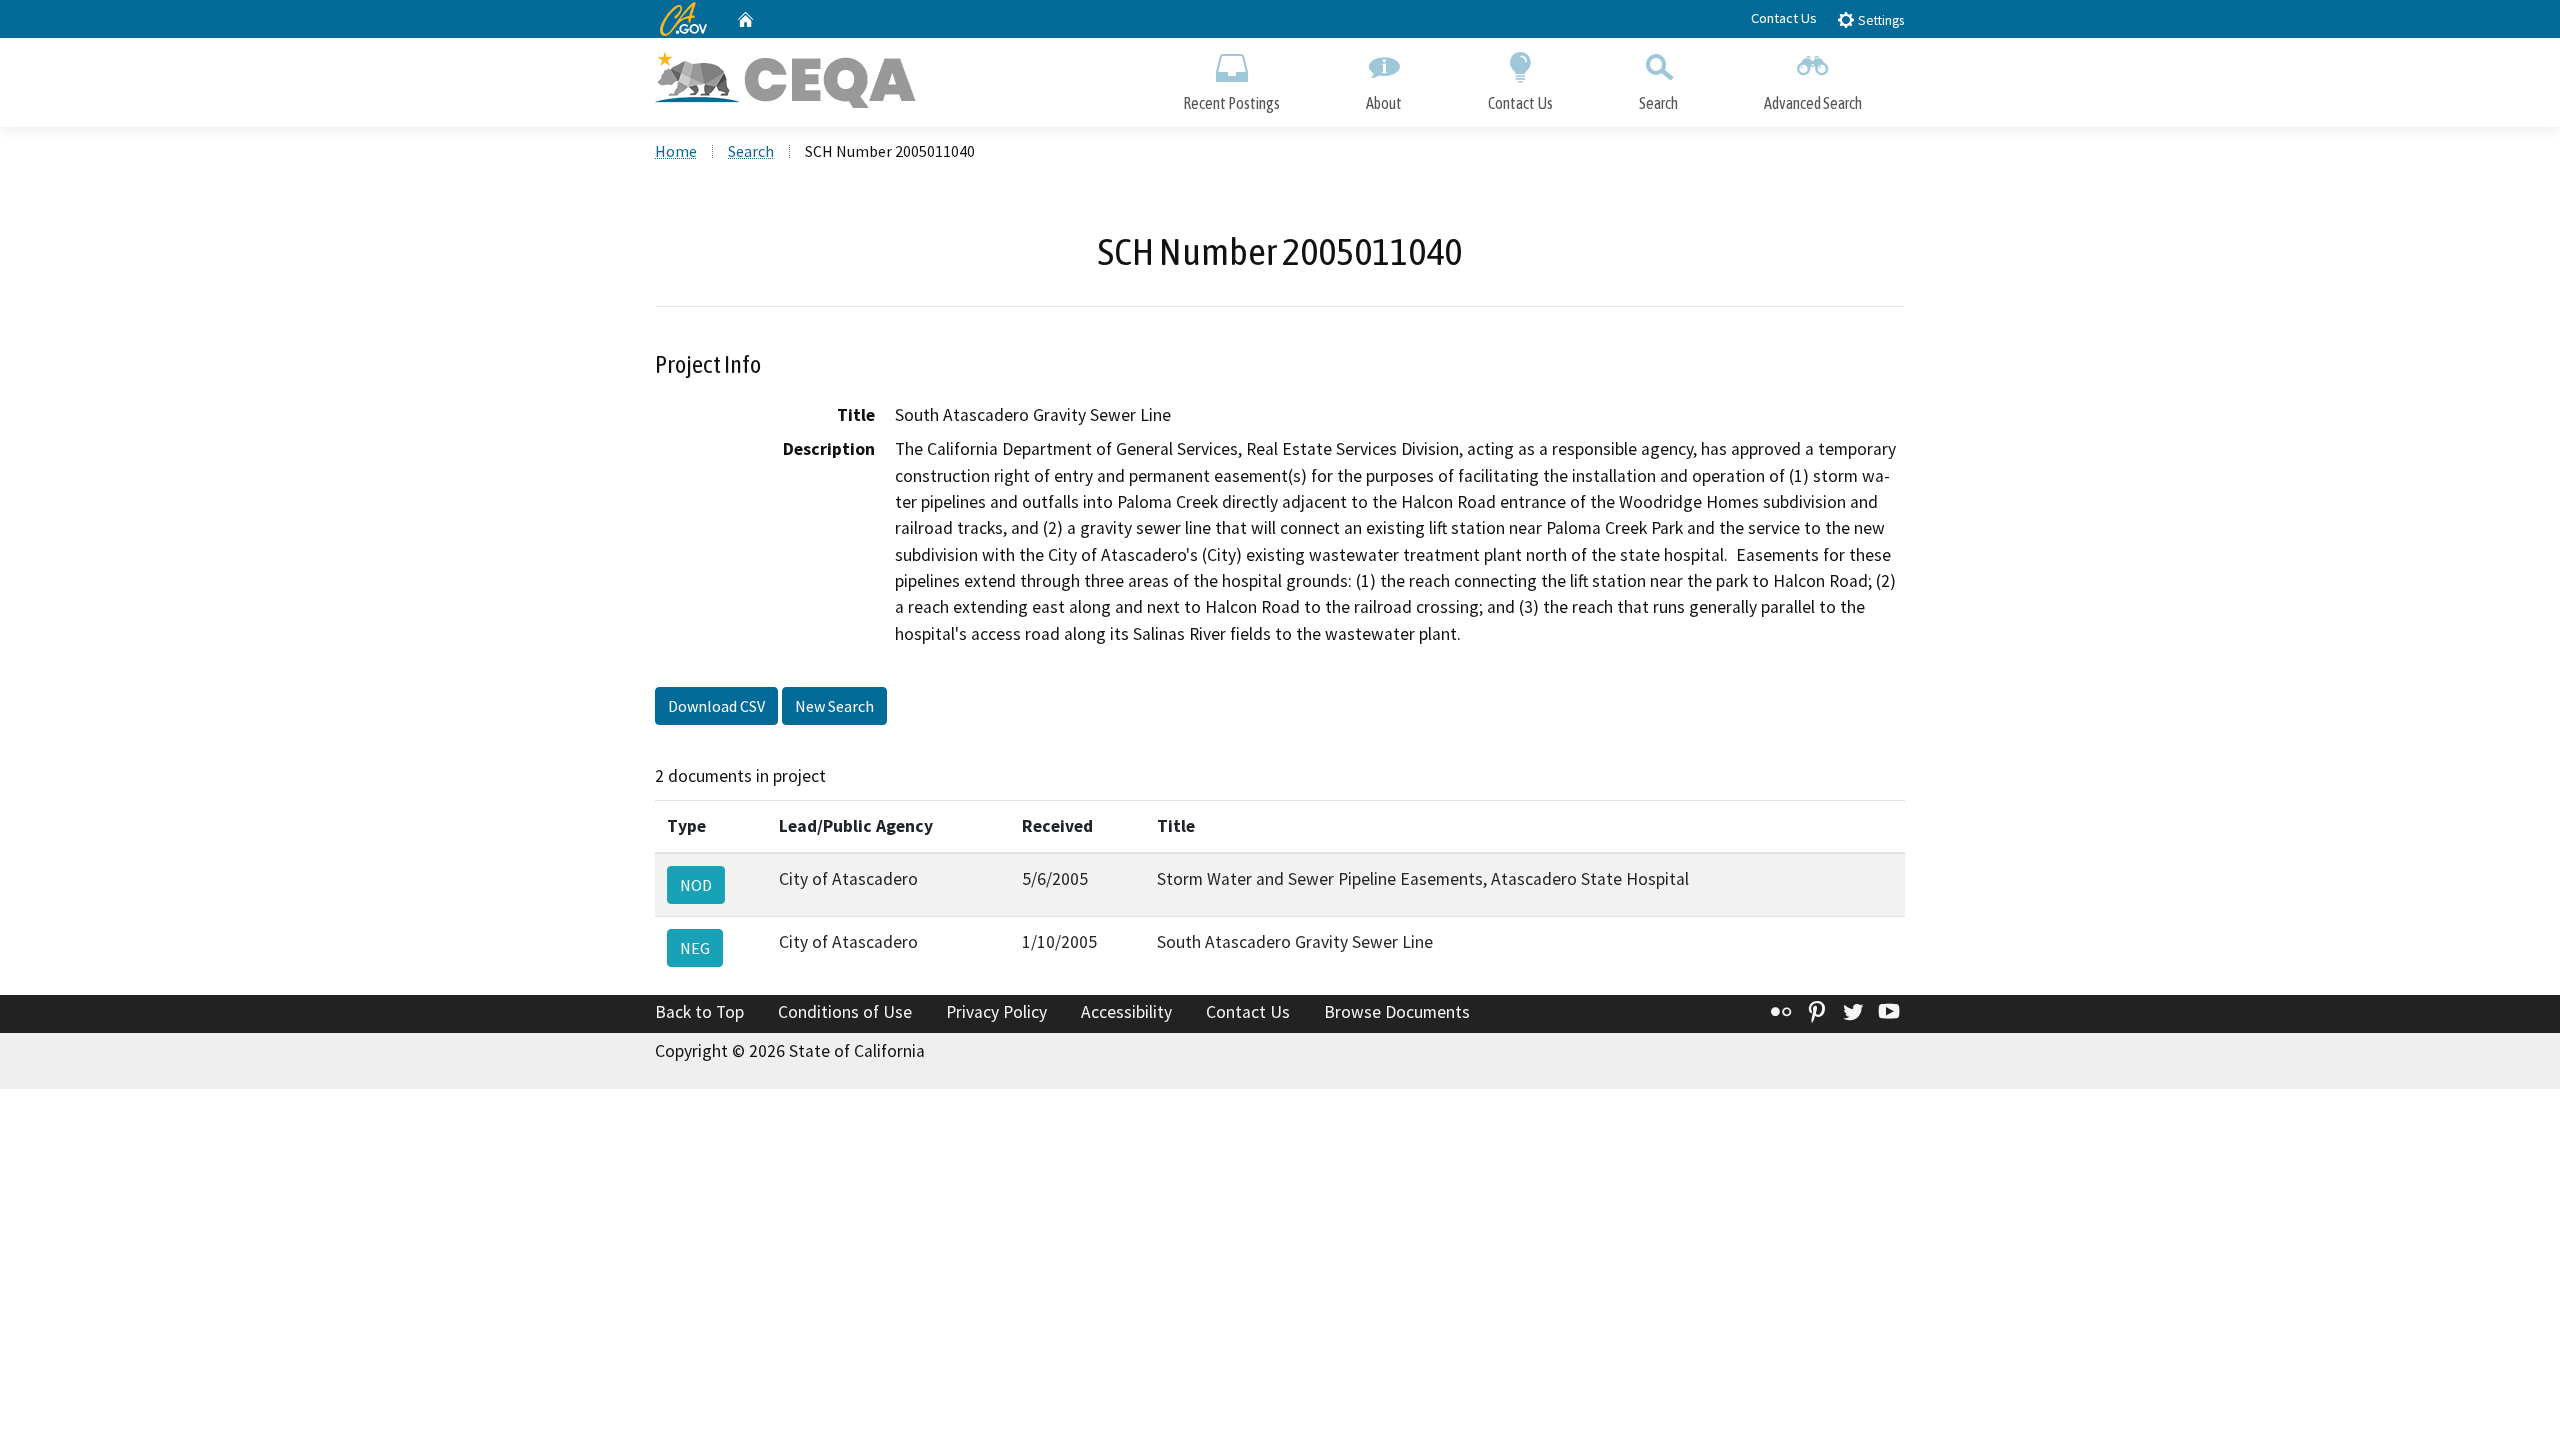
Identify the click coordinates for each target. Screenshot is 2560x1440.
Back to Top (699, 1012)
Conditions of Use (845, 1012)
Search (1658, 103)
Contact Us (1784, 18)
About (1384, 103)
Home (676, 151)
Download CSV (716, 706)
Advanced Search (1813, 103)
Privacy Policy (996, 1012)
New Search (834, 706)
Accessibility (1126, 1012)
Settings (1879, 20)
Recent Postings (1231, 103)
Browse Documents (1397, 1012)
